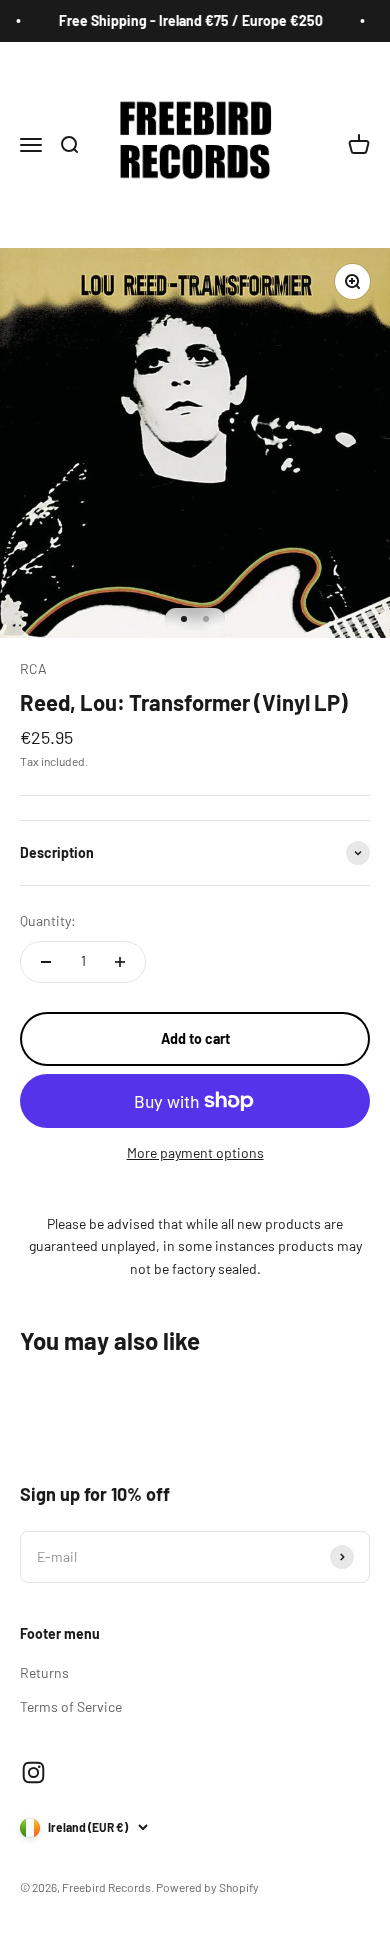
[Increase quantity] (120, 962)
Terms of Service (71, 1706)
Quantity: (48, 920)
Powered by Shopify (207, 1887)
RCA (33, 668)
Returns (44, 1672)
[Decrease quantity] (46, 962)
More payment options (195, 1152)
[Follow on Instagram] (33, 1772)
